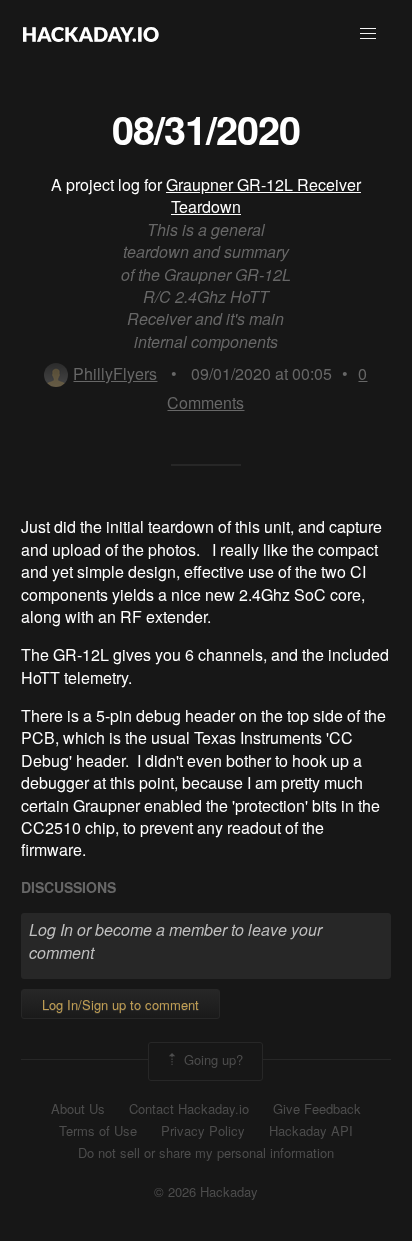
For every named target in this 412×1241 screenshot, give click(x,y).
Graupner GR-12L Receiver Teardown (263, 195)
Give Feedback (317, 1109)
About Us (78, 1109)
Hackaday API (311, 1131)
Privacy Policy (203, 1131)
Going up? (211, 1059)
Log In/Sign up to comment (120, 1004)
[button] (368, 34)
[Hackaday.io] (91, 34)
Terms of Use (98, 1131)
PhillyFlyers (115, 373)
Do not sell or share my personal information (206, 1153)
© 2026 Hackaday (206, 1192)
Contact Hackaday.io (189, 1109)
